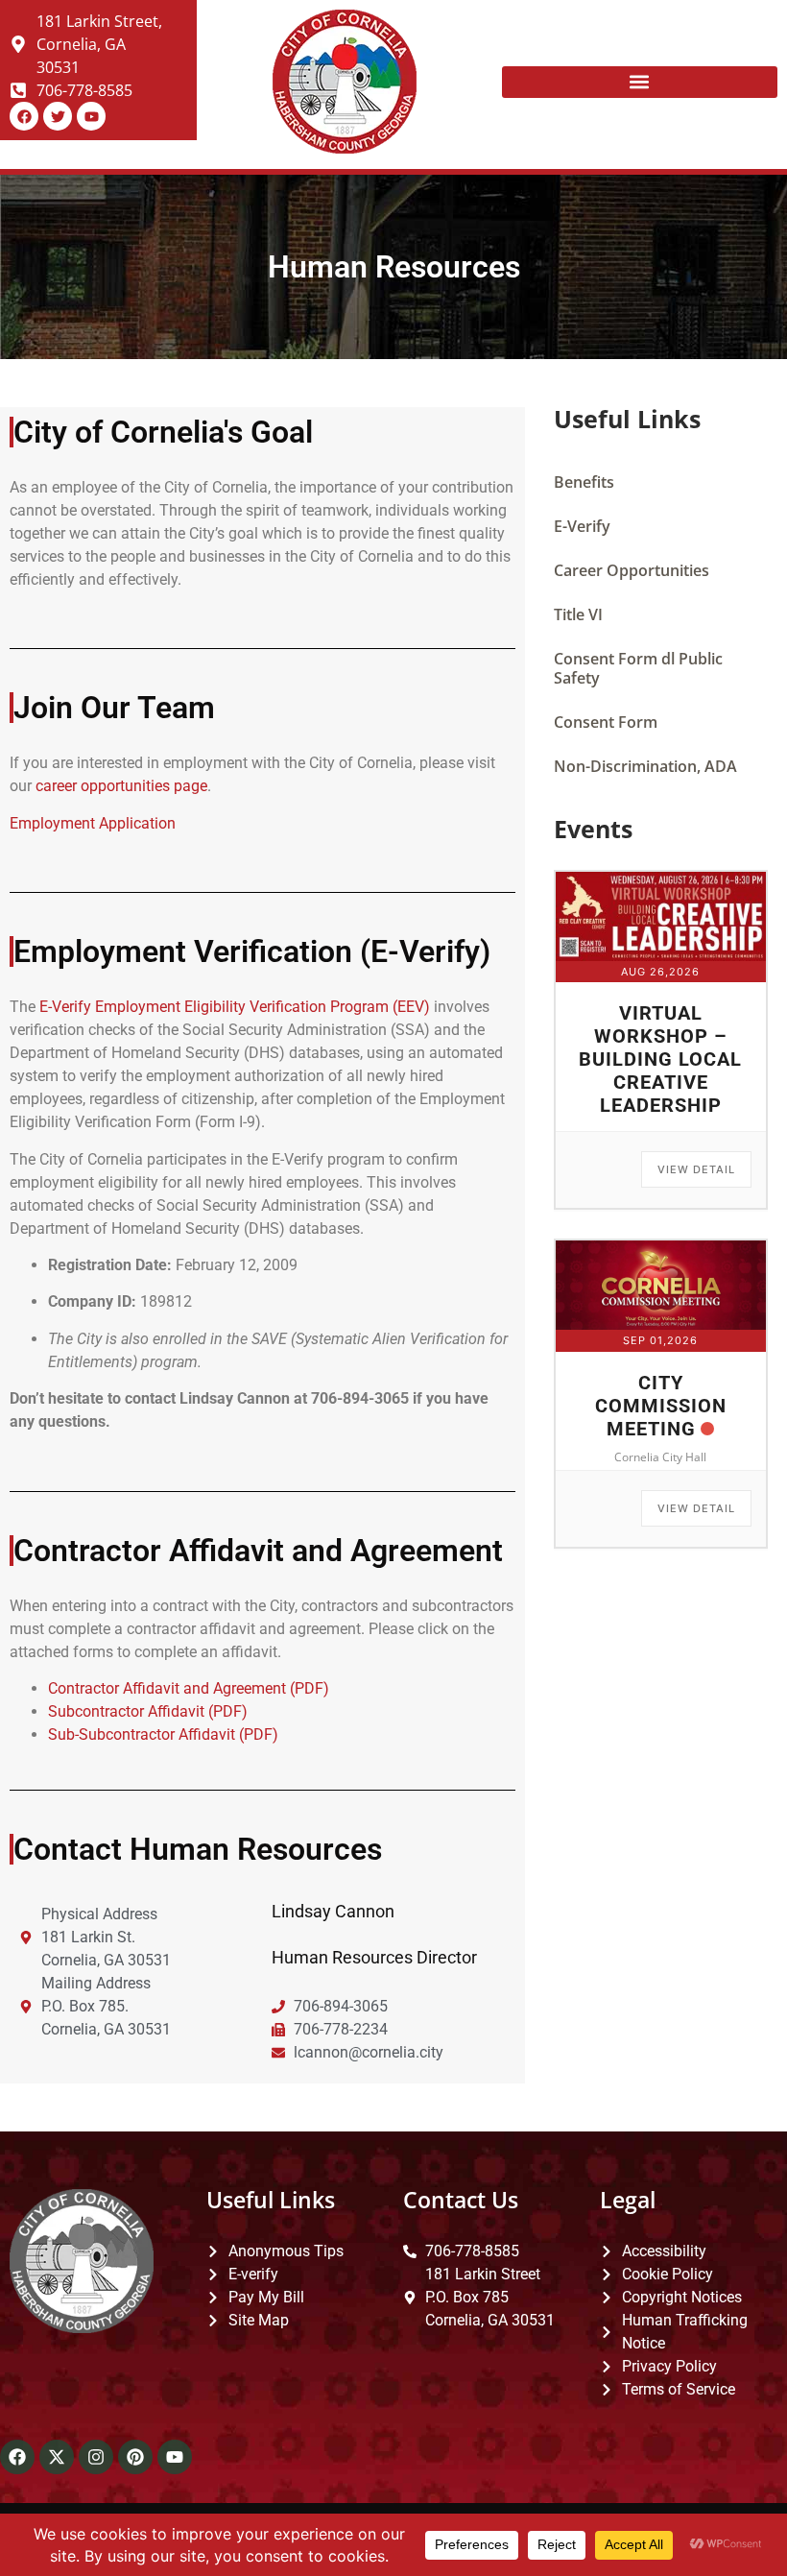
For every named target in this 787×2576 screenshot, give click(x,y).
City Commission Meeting (661, 1406)
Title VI (578, 614)
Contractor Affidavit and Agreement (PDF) (189, 1688)
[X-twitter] (57, 2457)
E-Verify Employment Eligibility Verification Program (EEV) (235, 1007)
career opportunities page (121, 786)
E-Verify (582, 526)
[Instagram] (96, 2457)
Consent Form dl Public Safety (638, 668)
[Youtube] (175, 2457)
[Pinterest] (135, 2457)
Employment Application (93, 823)
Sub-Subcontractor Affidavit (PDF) (163, 1734)
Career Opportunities (632, 570)
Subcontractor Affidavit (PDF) (148, 1711)
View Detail (696, 1169)
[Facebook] (17, 2457)
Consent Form (606, 722)
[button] (640, 82)
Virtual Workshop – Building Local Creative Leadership (660, 1059)
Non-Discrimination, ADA (645, 766)
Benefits (584, 482)
